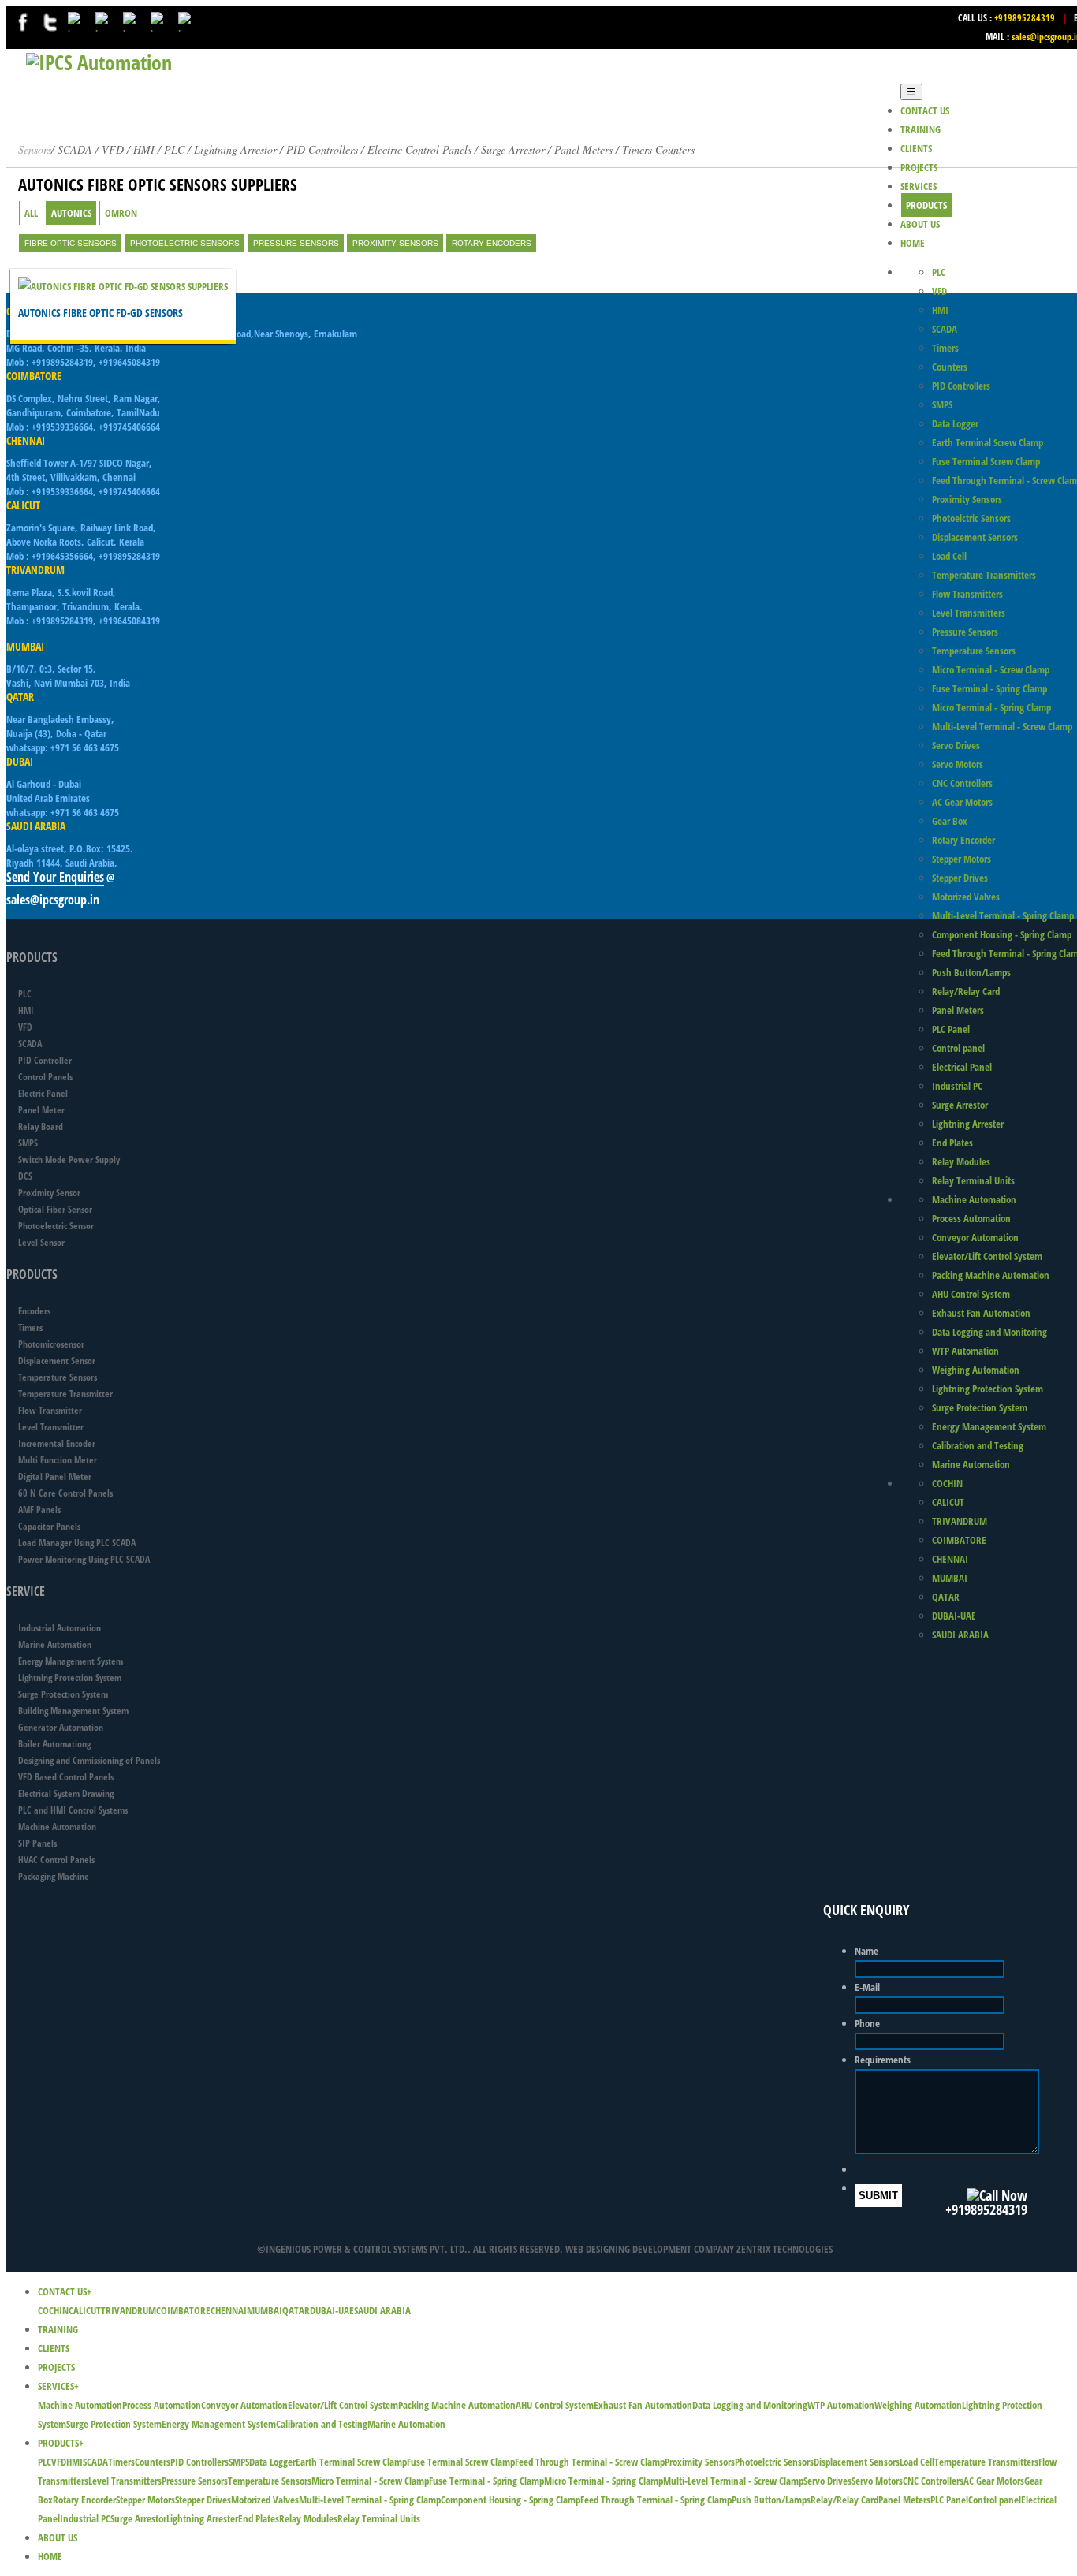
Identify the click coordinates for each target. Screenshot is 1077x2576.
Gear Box (950, 821)
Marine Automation (971, 1464)
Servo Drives (956, 745)
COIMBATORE (959, 1540)
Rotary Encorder (963, 840)
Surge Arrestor (960, 1105)
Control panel (958, 1048)
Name (866, 1951)
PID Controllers (322, 149)
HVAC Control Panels (56, 1860)
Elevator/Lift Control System (987, 1256)
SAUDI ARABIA (960, 1635)
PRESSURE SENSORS (296, 243)
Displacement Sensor (57, 1361)
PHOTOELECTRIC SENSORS (185, 243)
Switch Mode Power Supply (69, 1159)
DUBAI (20, 761)
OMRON (121, 213)
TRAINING (920, 129)
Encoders (34, 1311)
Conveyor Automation (975, 1237)
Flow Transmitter (50, 1410)
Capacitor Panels (49, 1526)
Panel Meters (958, 1010)
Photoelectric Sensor (56, 1226)
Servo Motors (958, 764)
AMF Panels (39, 1510)
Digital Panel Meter (55, 1476)
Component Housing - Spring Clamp (1002, 934)
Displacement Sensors (975, 537)
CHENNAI (950, 1559)
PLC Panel (951, 1029)
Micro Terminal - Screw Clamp (991, 669)
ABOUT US (920, 224)
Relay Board (41, 1126)
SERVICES (919, 186)
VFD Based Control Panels (66, 1777)
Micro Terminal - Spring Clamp (991, 707)
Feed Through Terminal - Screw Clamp (590, 2462)
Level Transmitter (51, 1427)
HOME (913, 243)
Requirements (883, 2060)
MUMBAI (950, 1578)
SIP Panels (37, 1843)
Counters (950, 367)
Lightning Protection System (988, 1389)
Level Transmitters (969, 613)
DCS (25, 1176)
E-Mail (867, 1987)
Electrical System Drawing (66, 1793)
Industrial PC (957, 1086)
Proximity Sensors (967, 499)
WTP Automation (965, 1351)
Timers (945, 348)
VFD (939, 291)
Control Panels (45, 1077)
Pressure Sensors (965, 632)
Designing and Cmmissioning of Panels (89, 1760)
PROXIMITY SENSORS (395, 243)
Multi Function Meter (58, 1460)
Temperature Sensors (974, 651)
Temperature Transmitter (65, 1394)
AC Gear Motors (962, 802)
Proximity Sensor (49, 1193)
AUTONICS (71, 213)
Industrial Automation (60, 1628)
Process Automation (971, 1218)
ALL (31, 213)
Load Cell (949, 556)
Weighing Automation (976, 1370)
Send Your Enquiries (55, 877)
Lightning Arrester (968, 1124)
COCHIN (947, 1483)
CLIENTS (916, 148)
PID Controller (45, 1060)
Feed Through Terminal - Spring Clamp (656, 2500)
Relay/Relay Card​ (966, 991)
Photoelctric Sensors (971, 518)
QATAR (946, 1597)
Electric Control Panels (419, 149)
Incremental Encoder (57, 1443)
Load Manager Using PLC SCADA (77, 1543)
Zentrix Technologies (784, 2249)
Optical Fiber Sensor (55, 1209)
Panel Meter (41, 1110)
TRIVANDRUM (960, 1521)
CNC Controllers (962, 783)
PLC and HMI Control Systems (73, 1810)
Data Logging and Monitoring (989, 1332)
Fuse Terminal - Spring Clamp (989, 688)
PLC (939, 272)
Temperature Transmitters (984, 575)
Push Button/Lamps (971, 972)
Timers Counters (658, 149)
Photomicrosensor (51, 1344)
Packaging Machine (54, 1876)
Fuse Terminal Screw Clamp (986, 461)
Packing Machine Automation (991, 1275)
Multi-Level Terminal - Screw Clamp (1002, 726)
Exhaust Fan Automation (981, 1313)
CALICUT (948, 1502)
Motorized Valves (966, 897)
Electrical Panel (962, 1067)
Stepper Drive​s (960, 878)
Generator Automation (61, 1727)
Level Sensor (41, 1242)
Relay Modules (961, 1161)
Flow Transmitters (967, 594)
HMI (940, 310)
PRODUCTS (926, 205)
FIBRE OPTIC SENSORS (71, 243)
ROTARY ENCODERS (492, 243)
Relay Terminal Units (973, 1180)
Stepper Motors (961, 859)
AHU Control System (971, 1294)
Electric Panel (43, 1093)
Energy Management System (989, 1426)
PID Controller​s (961, 386)
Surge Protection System (980, 1407)
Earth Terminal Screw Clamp (988, 442)
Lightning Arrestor (235, 149)
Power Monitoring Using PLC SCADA (84, 1559)
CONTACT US (925, 110)
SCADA (945, 329)
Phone (867, 2023)
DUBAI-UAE (954, 1616)
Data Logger (955, 423)
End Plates (952, 1143)
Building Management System (73, 1711)
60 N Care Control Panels (65, 1493)
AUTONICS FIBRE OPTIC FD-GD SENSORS (101, 313)
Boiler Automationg (54, 1744)
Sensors (35, 149)
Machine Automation (974, 1199)
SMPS (942, 404)
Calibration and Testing (978, 1445)
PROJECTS (919, 167)
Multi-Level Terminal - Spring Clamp (1003, 915)
